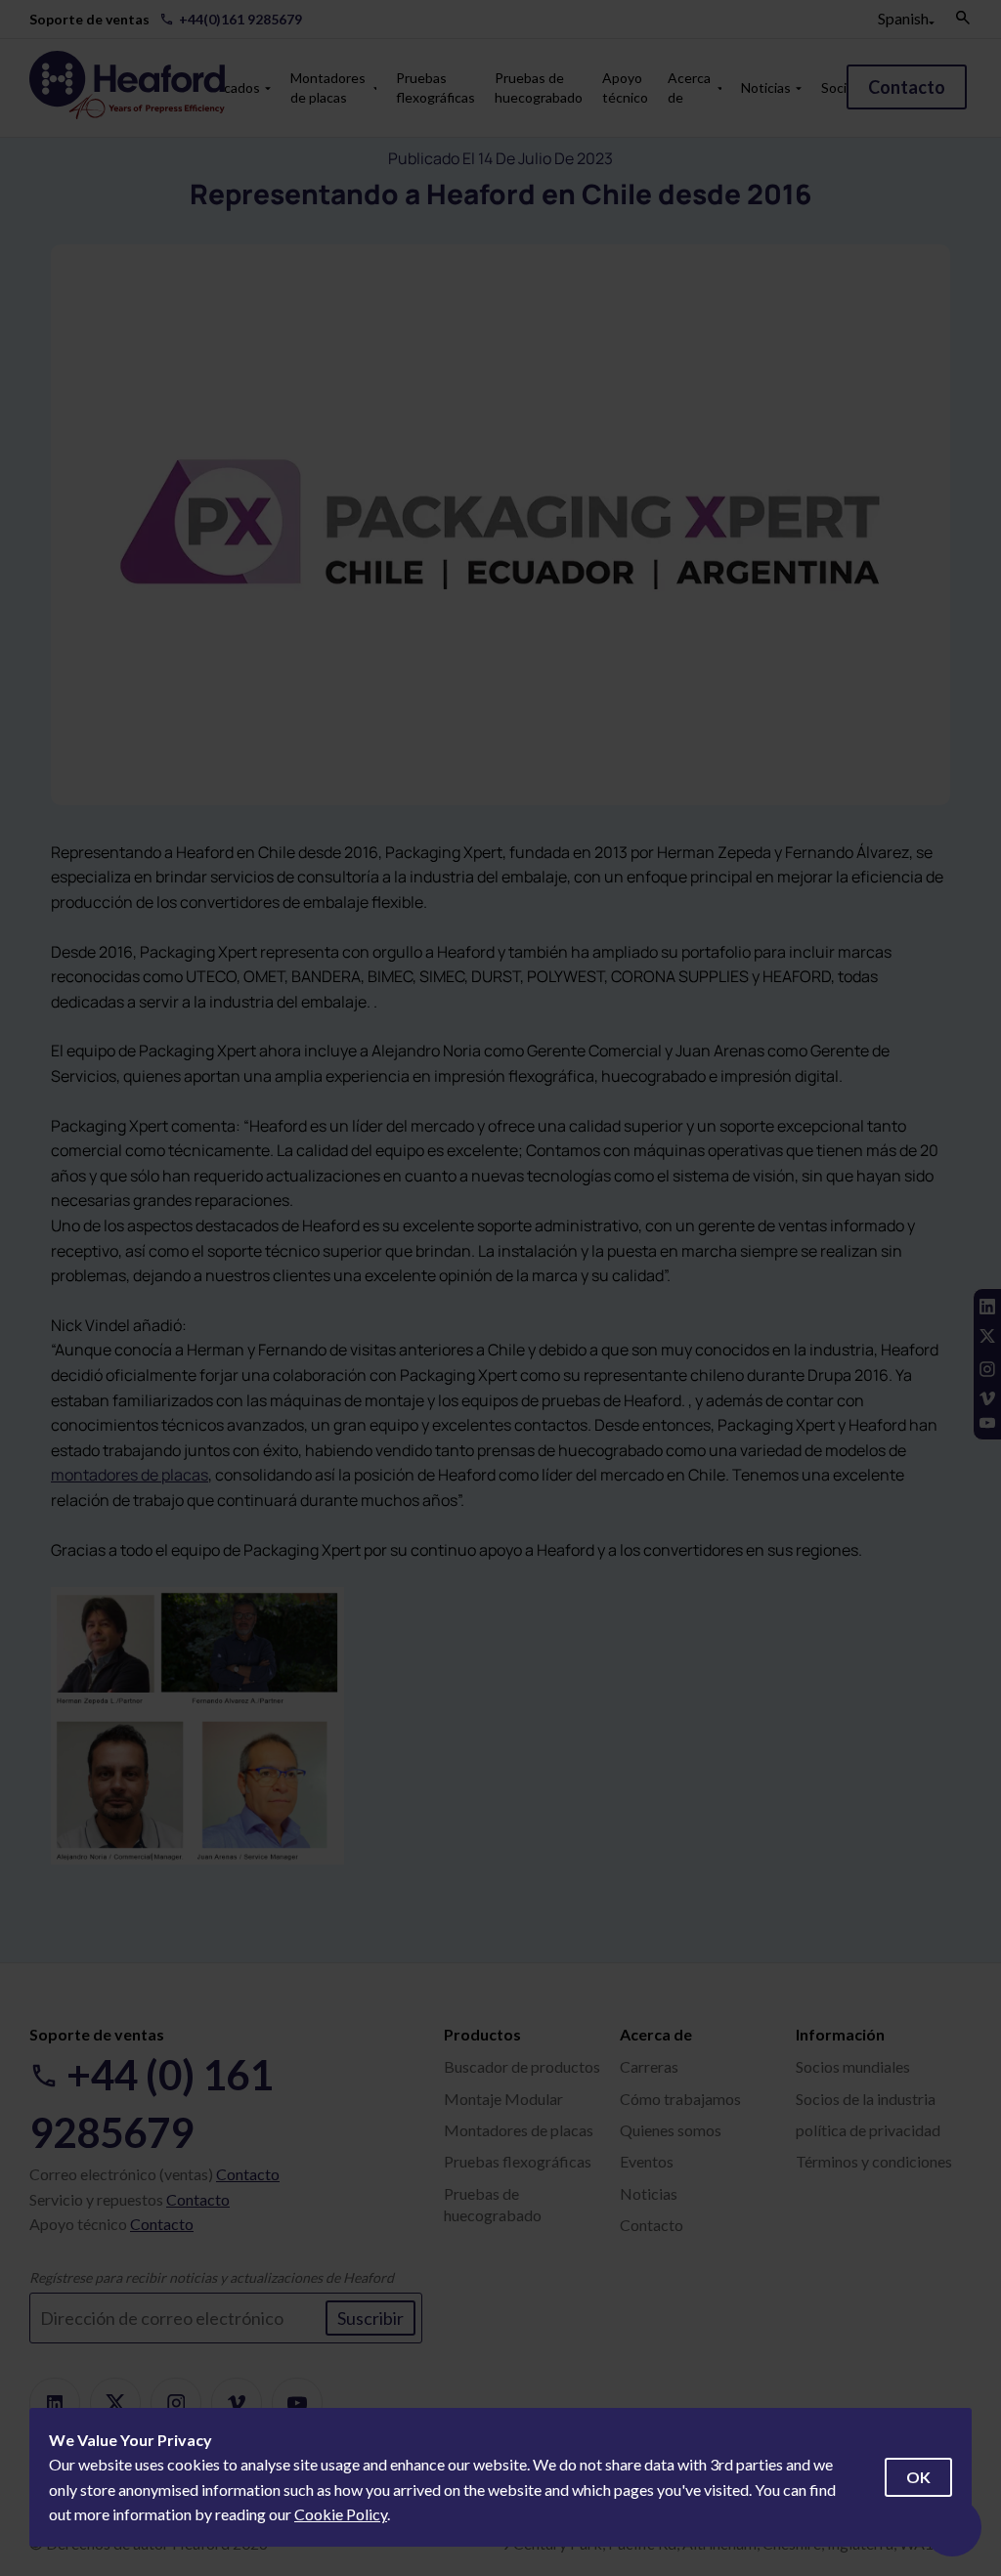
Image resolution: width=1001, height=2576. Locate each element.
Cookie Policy (341, 2514)
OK (918, 2477)
